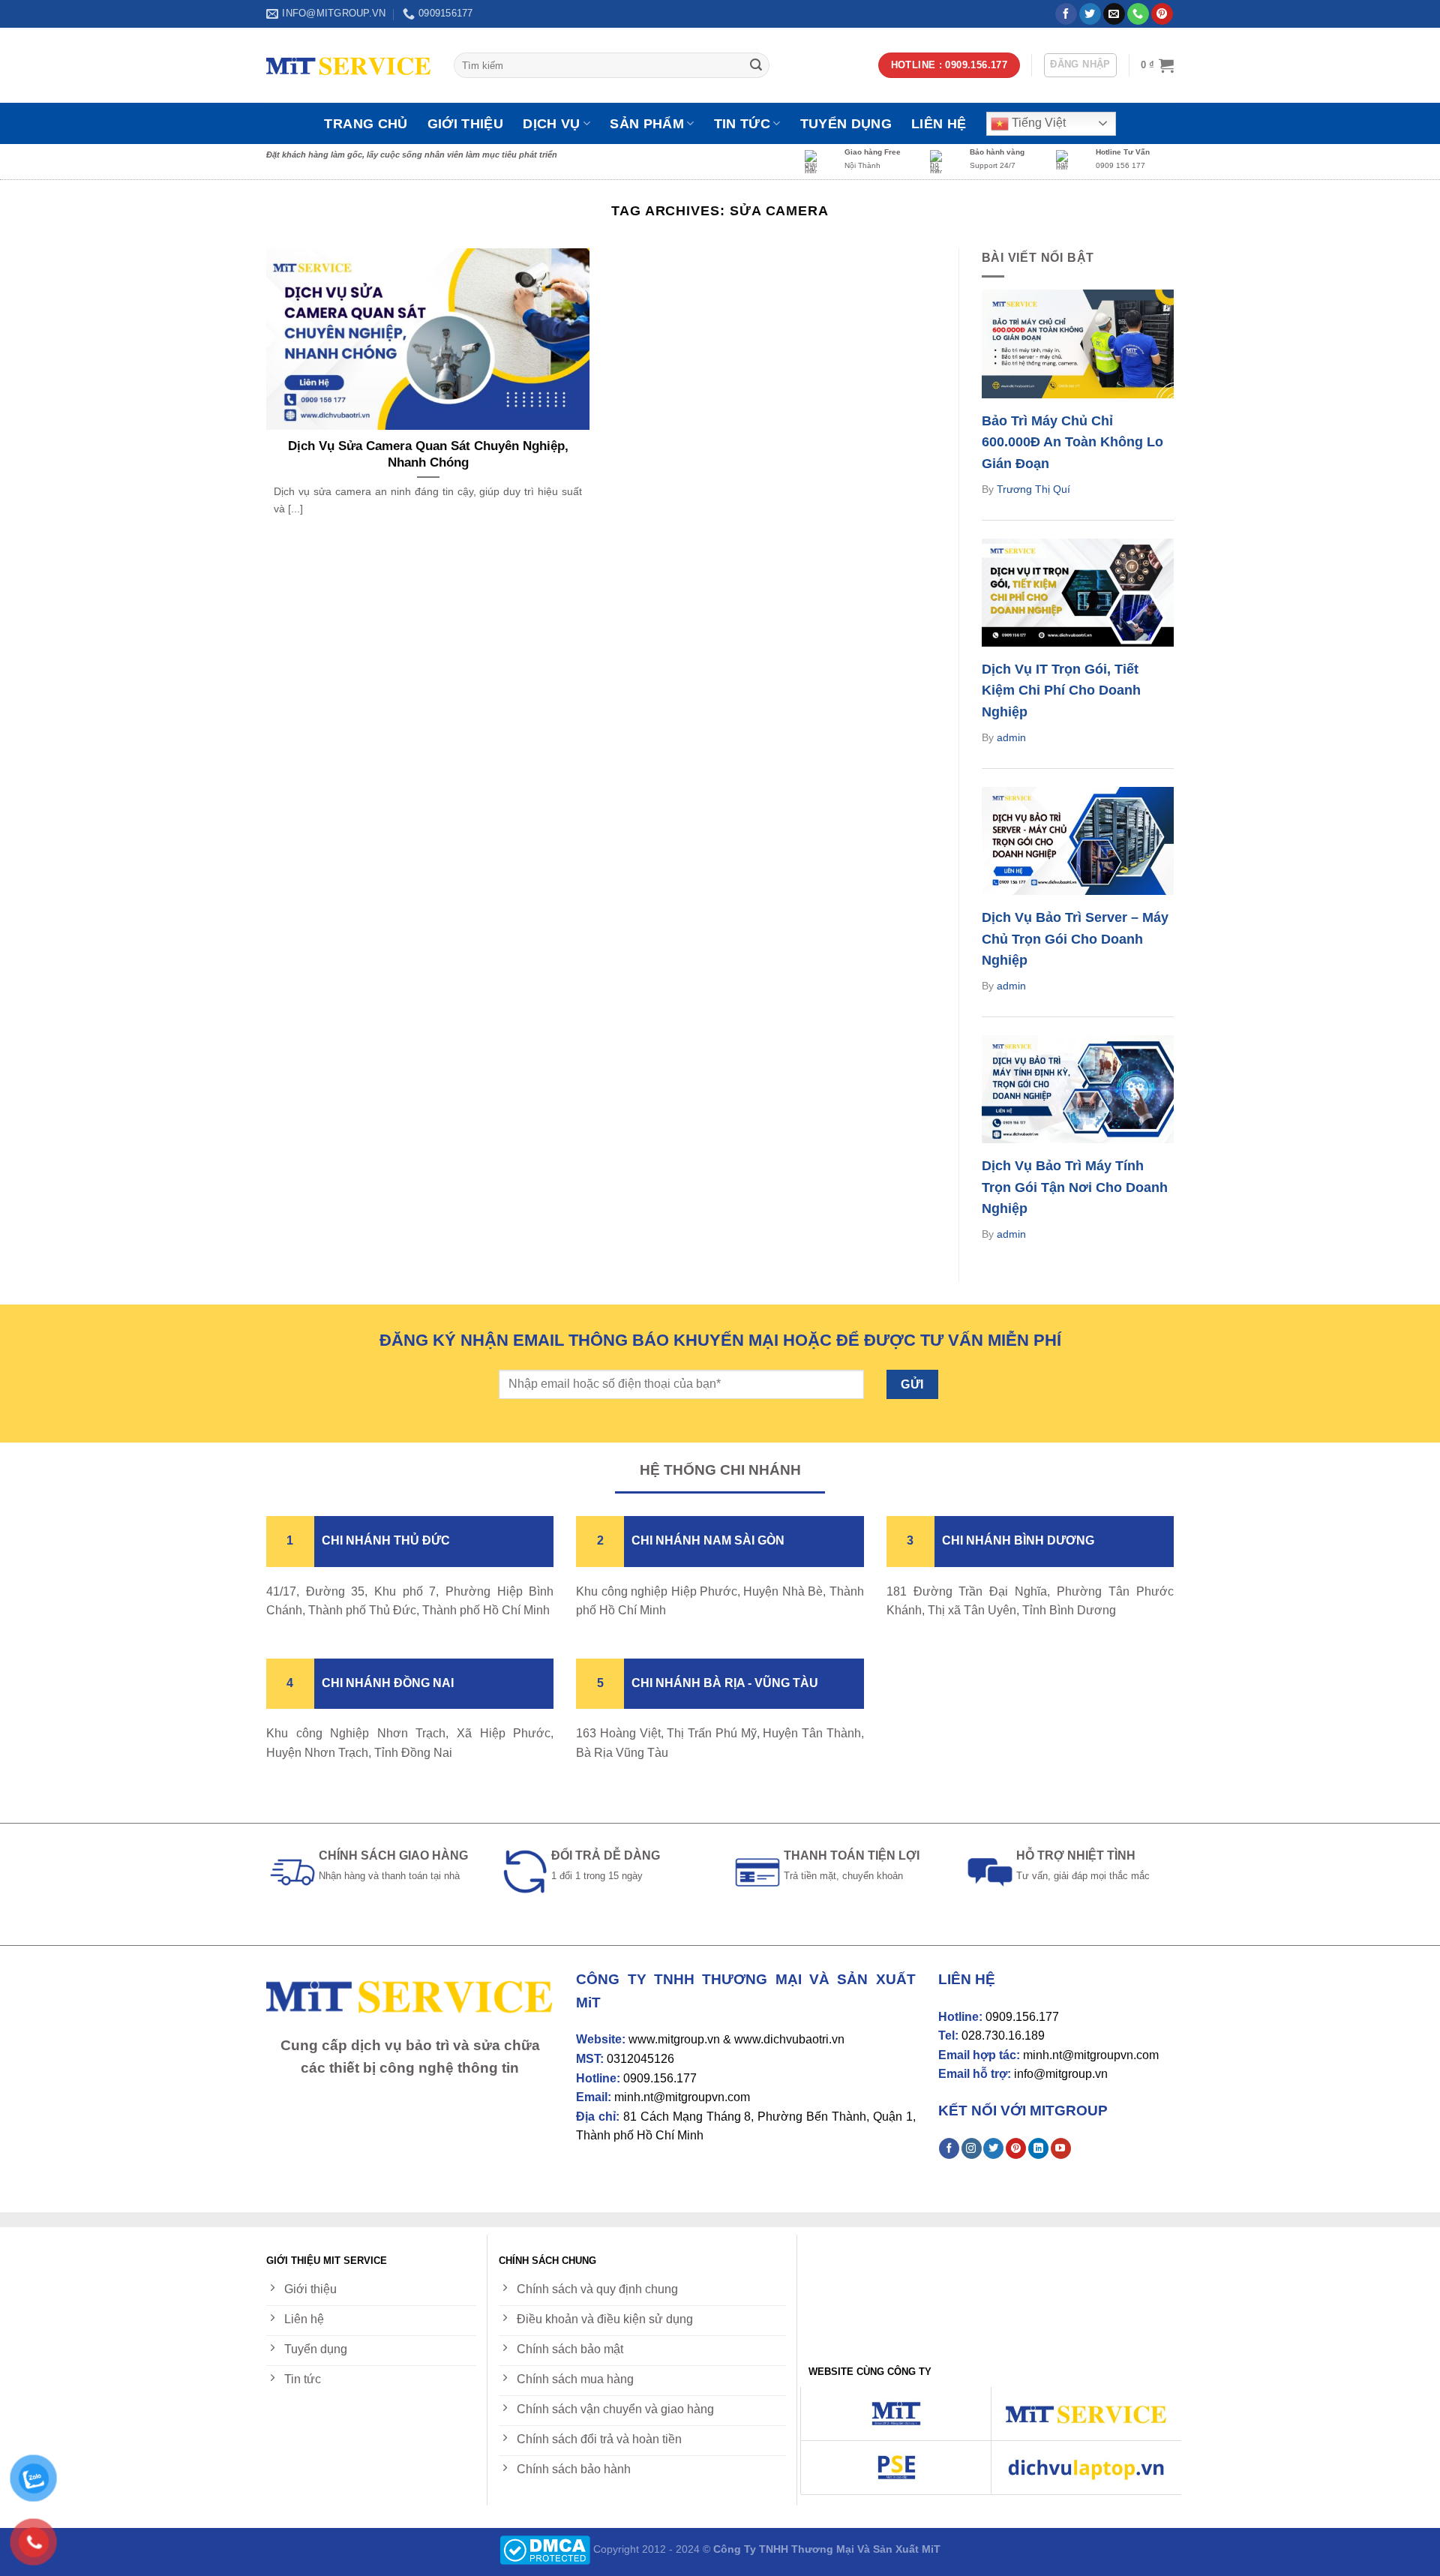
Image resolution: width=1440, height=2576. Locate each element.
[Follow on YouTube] (1061, 2148)
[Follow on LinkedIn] (1038, 2148)
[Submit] (756, 65)
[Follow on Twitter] (1090, 14)
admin (1011, 737)
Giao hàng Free (873, 152)
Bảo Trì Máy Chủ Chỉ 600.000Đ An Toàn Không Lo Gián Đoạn (1072, 443)
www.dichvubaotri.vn (789, 2039)
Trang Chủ (366, 124)
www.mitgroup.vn (674, 2039)
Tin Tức (742, 124)
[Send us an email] (1114, 14)
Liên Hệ (939, 124)
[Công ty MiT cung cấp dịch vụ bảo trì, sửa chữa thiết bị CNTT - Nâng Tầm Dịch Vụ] (349, 66)
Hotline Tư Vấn (1123, 152)
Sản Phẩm (647, 124)
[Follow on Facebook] (1066, 14)
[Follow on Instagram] (972, 2148)
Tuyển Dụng (846, 124)
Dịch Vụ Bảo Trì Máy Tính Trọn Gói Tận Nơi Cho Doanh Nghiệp (1075, 1187)
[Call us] (1138, 14)
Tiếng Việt (1037, 123)
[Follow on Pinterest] (1162, 14)
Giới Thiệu (466, 124)
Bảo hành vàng (997, 152)
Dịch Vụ (551, 124)
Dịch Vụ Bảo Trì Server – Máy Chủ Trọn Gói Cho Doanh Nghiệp (1075, 939)
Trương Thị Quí (1033, 489)
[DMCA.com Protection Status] (545, 2549)
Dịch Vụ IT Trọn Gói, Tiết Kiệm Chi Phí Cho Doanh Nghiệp (1061, 691)
